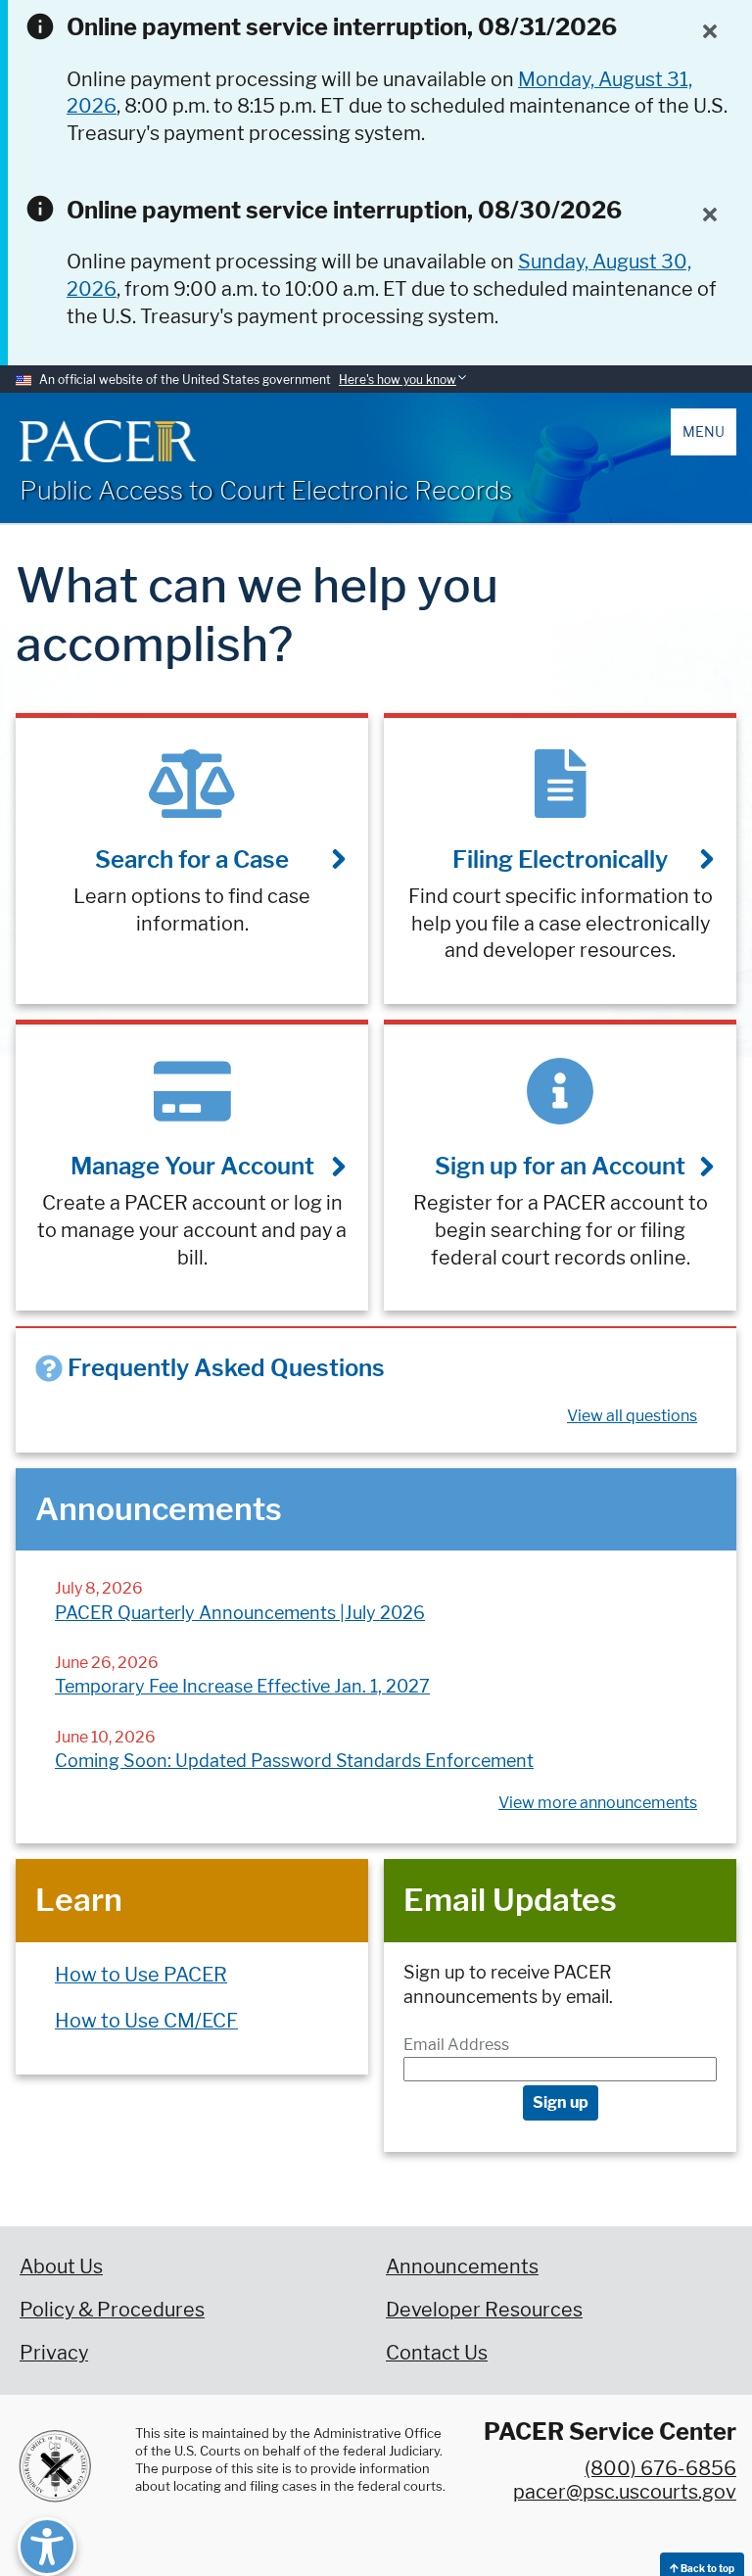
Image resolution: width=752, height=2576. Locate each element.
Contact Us (437, 2353)
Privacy (54, 2353)
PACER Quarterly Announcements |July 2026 (240, 1613)
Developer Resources (484, 2310)
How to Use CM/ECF (146, 2021)
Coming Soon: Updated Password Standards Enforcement (294, 1761)
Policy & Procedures (112, 2310)
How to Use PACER (141, 1975)
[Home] (108, 441)
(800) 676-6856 (660, 2468)
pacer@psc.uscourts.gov (625, 2492)
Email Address (456, 2045)
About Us (61, 2266)
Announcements (462, 2266)
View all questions (632, 1416)
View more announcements (598, 1803)
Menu (704, 431)
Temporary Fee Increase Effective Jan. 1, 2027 (242, 1686)
